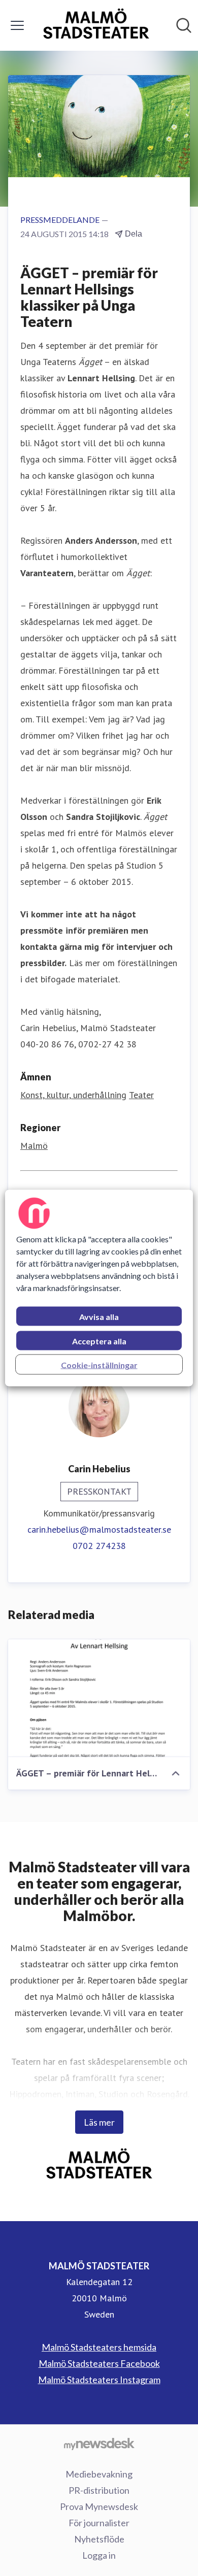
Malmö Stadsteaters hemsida (99, 2347)
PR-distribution (99, 2490)
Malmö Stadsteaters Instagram (99, 2380)
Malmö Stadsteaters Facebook (99, 2363)
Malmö (34, 1146)
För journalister (99, 2523)
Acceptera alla (99, 1341)
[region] (99, 1288)
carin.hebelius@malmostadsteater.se (99, 1529)
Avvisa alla (99, 1317)
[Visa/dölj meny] (17, 25)
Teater (141, 1095)
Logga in (99, 2555)
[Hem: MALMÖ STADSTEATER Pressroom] (96, 25)
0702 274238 (99, 1546)
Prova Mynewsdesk (99, 2506)
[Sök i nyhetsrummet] (184, 25)
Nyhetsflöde (99, 2539)
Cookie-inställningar (99, 1365)
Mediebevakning (99, 2474)
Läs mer (99, 2122)
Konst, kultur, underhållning (73, 1095)
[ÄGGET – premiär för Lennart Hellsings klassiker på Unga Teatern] (99, 1698)
